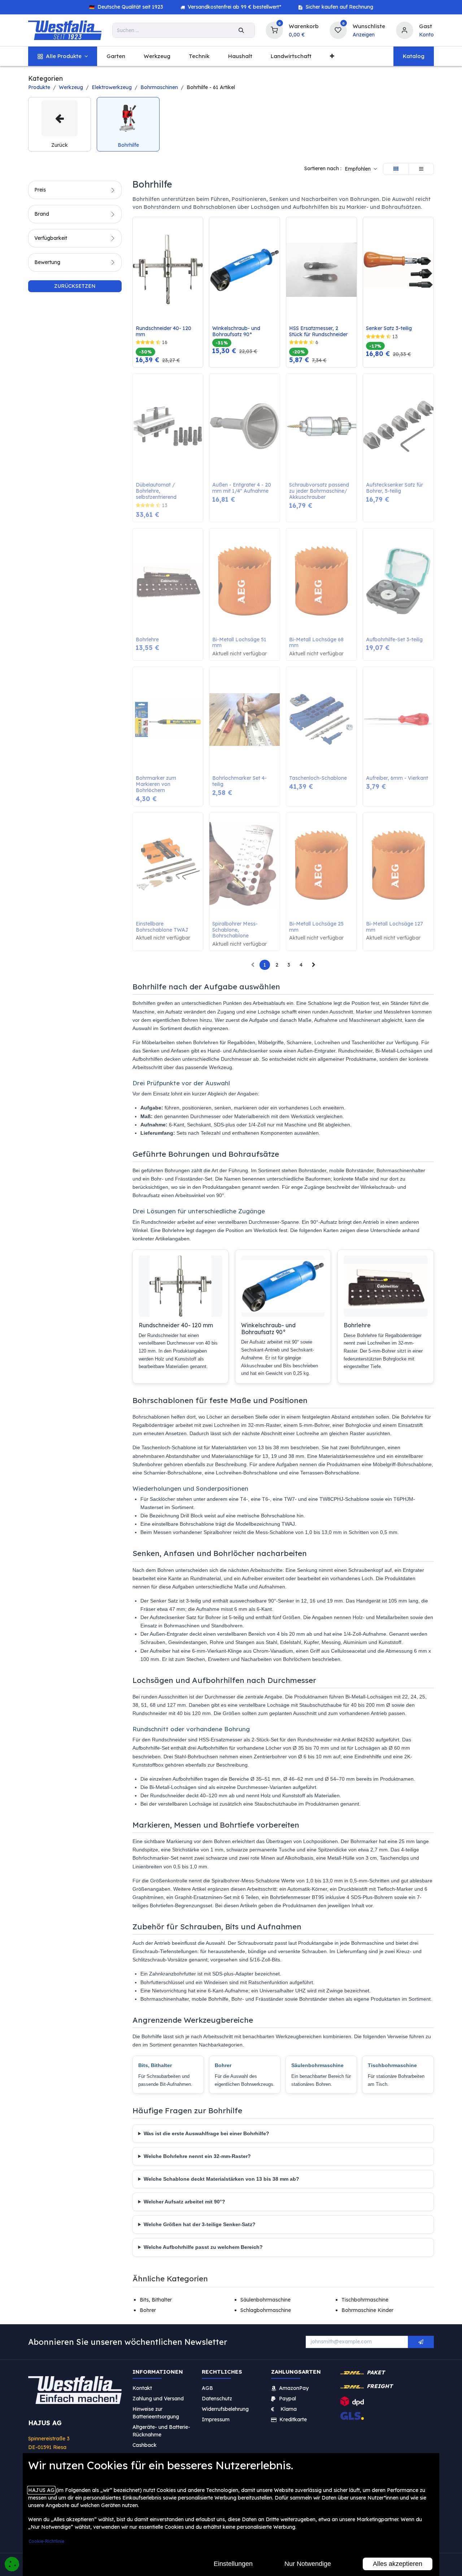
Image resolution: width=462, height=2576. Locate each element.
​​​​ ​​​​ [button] (421, 2342)
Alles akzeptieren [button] (398, 2564)
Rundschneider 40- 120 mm (164, 331)
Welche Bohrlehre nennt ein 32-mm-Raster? (197, 2156)
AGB (207, 2388)
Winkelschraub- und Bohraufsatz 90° (237, 331)
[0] (274, 29)
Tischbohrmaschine (392, 2065)
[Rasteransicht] (396, 169)
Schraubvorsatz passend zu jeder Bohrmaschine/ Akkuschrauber (320, 491)
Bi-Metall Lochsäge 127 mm (395, 927)
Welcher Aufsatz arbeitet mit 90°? (184, 2202)
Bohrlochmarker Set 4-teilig (239, 781)
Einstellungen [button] (233, 2564)
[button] (361, 169)
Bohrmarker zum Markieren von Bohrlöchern (157, 784)
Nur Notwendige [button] (308, 2564)
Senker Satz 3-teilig (389, 328)
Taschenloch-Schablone (318, 778)
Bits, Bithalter (155, 2065)
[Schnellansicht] (199, 228)
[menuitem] (63, 56)
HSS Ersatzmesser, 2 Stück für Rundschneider (318, 331)
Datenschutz (217, 2399)
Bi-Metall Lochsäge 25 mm (317, 927)
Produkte (39, 87)
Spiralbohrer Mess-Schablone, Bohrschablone (235, 930)
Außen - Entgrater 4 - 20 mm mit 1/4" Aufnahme (242, 488)
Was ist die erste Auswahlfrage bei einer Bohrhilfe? (206, 2133)
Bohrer (223, 2065)
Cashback (145, 2445)
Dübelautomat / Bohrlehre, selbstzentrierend (156, 491)
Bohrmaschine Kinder (367, 2310)
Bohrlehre (147, 640)
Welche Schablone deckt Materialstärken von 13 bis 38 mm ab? (221, 2179)
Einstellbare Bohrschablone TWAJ (162, 927)
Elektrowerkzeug (112, 87)
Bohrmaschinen (159, 87)
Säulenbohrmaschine (317, 2065)
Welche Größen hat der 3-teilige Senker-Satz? (200, 2224)
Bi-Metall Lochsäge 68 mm (317, 643)
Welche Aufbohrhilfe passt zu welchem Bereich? (203, 2247)
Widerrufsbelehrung (226, 2409)
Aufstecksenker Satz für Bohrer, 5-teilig (395, 488)
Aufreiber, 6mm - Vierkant (397, 778)
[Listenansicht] (421, 169)
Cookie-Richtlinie (46, 2541)
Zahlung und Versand (158, 2399)
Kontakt (142, 2388)
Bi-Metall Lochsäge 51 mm (240, 643)
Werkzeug (71, 87)
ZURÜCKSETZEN (75, 286)
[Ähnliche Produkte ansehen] (199, 260)
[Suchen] (241, 30)
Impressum (216, 2419)
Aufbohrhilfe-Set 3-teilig (394, 640)
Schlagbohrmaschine (266, 2310)
